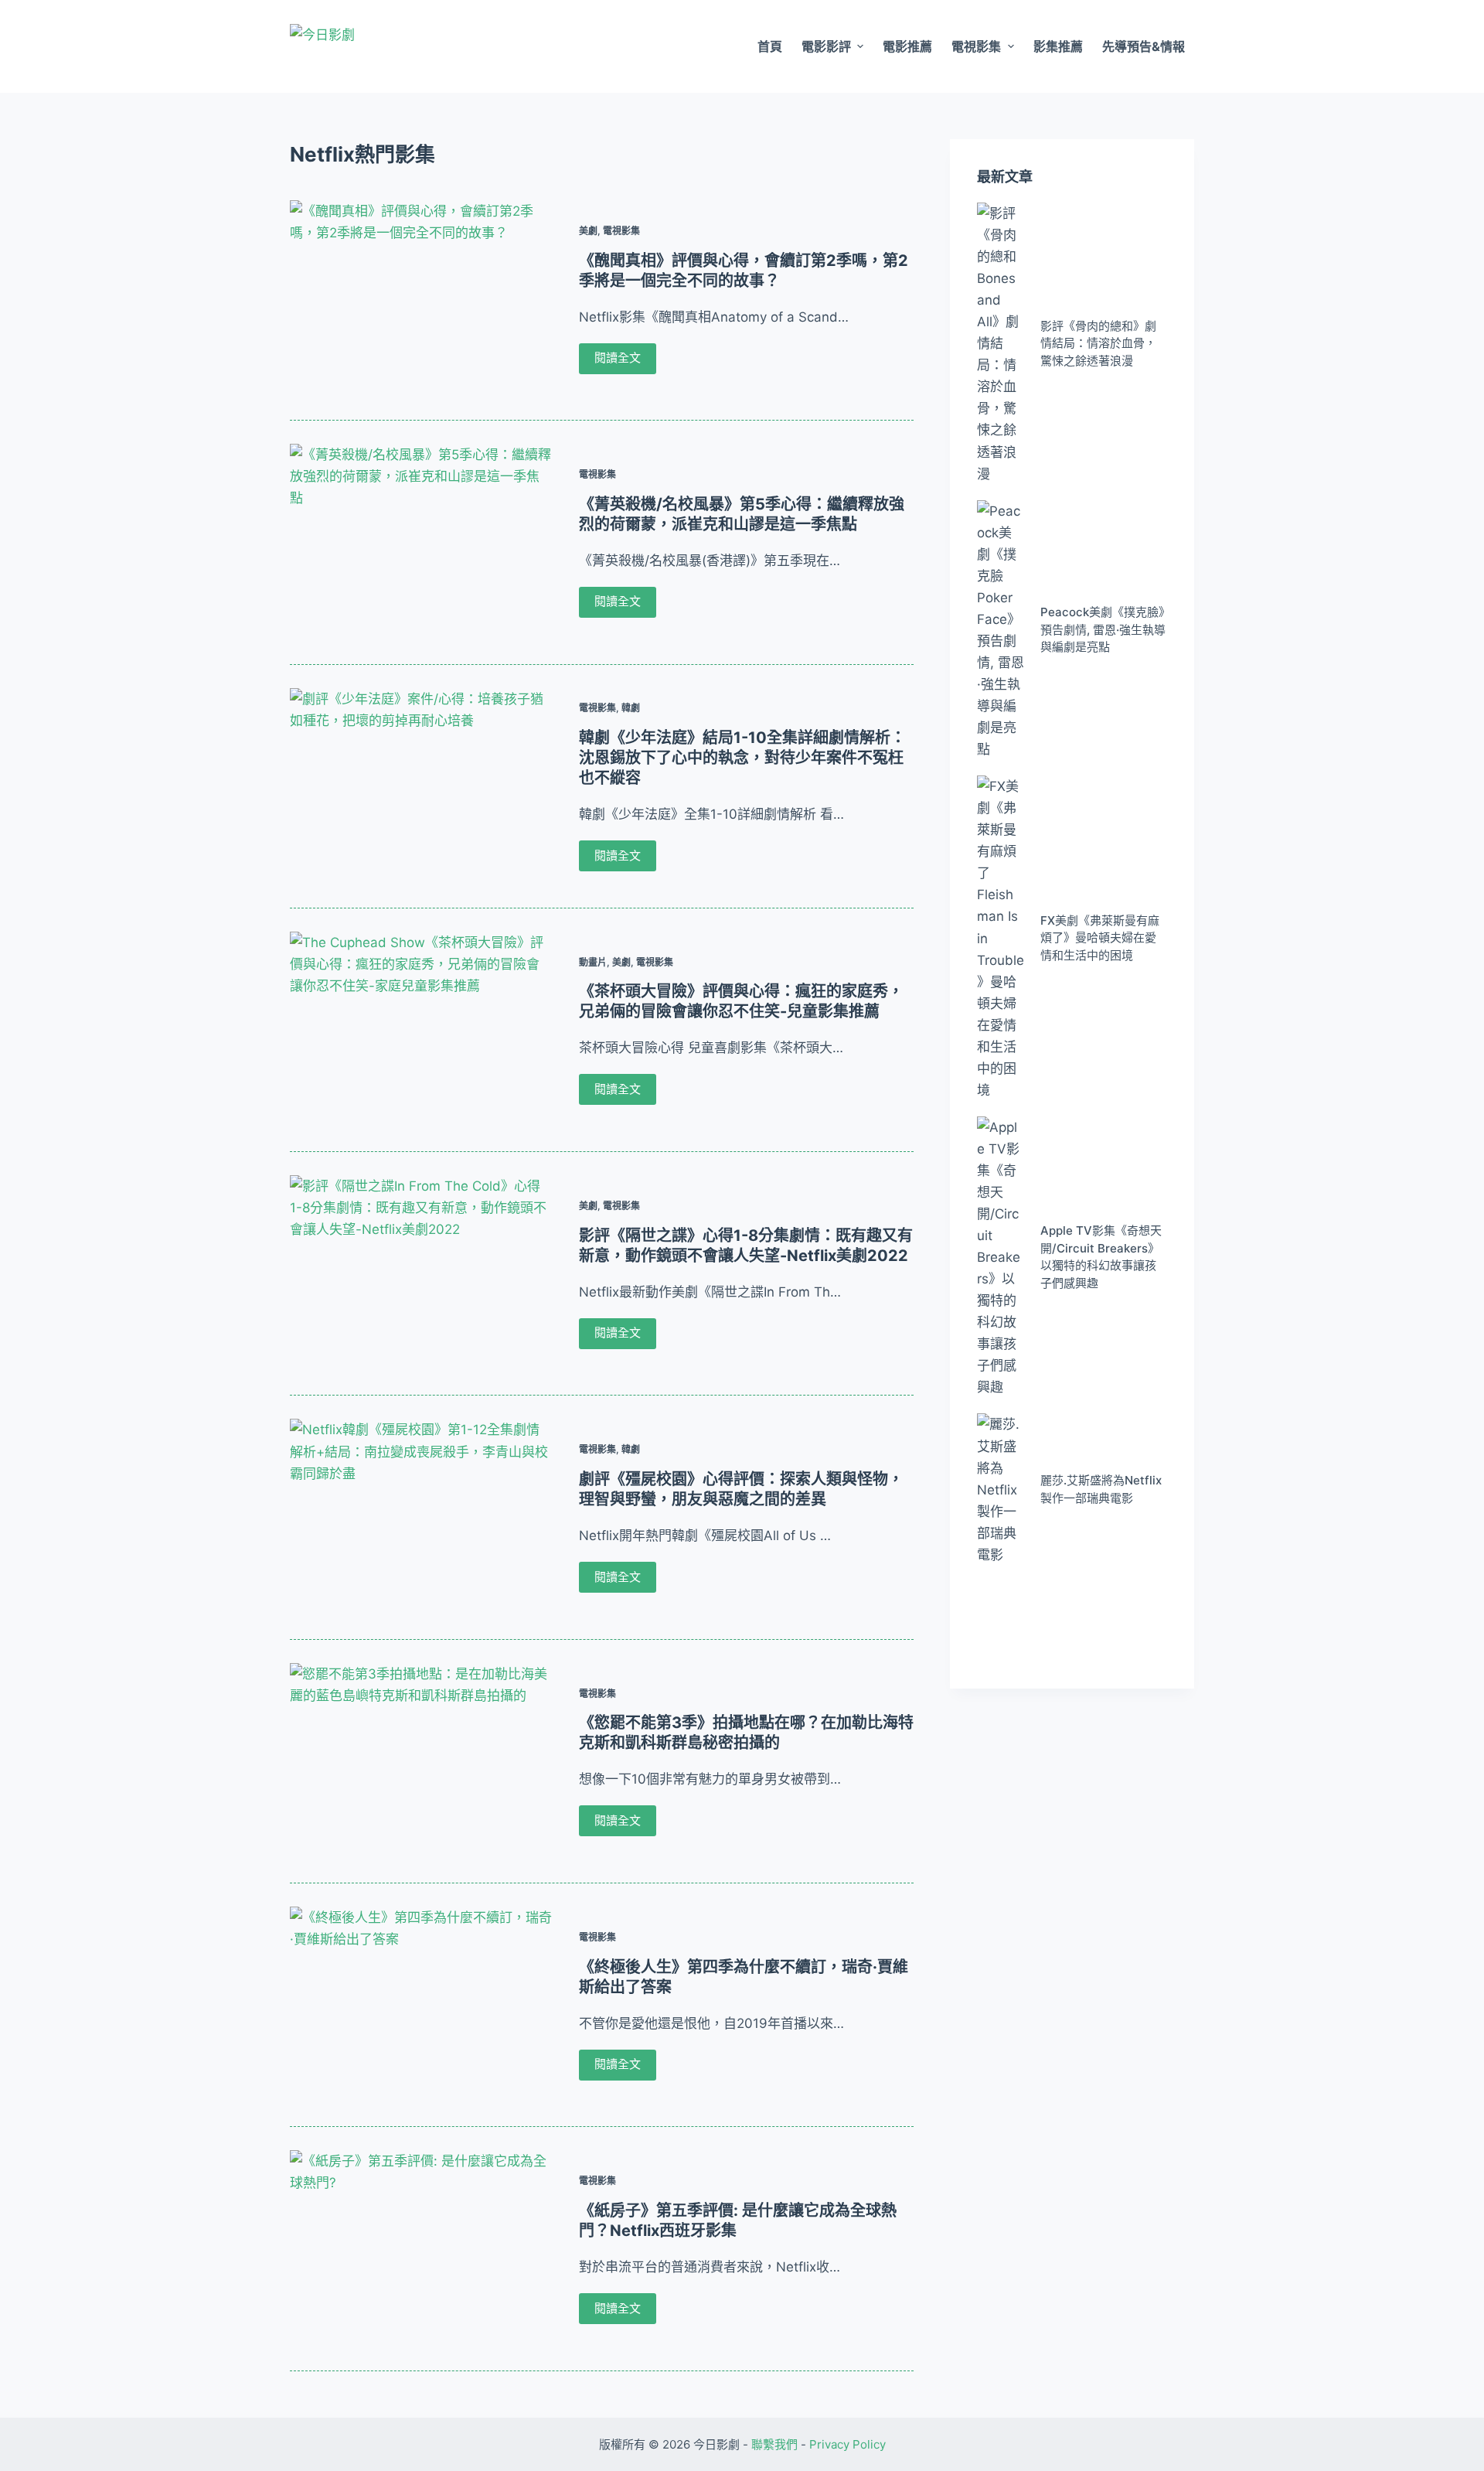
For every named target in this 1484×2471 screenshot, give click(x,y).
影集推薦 (1058, 46)
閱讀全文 (618, 358)
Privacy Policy (848, 2444)
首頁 (770, 46)
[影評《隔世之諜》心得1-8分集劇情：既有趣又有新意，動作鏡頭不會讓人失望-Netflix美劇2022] (421, 1273)
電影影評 (826, 46)
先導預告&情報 (1144, 46)
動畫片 (593, 962)
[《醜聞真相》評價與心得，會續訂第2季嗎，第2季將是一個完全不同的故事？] (421, 298)
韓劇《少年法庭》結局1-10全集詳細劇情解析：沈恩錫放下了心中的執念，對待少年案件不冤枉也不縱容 (742, 758)
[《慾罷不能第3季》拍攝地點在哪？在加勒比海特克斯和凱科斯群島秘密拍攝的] (421, 1761)
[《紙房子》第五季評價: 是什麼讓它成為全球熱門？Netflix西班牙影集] (421, 2248)
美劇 (588, 231)
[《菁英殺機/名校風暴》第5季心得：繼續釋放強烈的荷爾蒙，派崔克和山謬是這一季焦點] (421, 542)
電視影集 (976, 46)
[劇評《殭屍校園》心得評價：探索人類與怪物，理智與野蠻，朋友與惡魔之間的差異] (421, 1517)
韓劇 (631, 708)
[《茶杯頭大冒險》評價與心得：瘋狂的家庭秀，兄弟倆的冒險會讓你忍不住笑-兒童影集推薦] (421, 1030)
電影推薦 (907, 46)
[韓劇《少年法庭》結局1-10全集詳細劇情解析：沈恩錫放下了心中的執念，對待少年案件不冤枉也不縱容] (421, 786)
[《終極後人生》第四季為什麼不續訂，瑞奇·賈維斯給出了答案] (421, 2005)
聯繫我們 (774, 2444)
